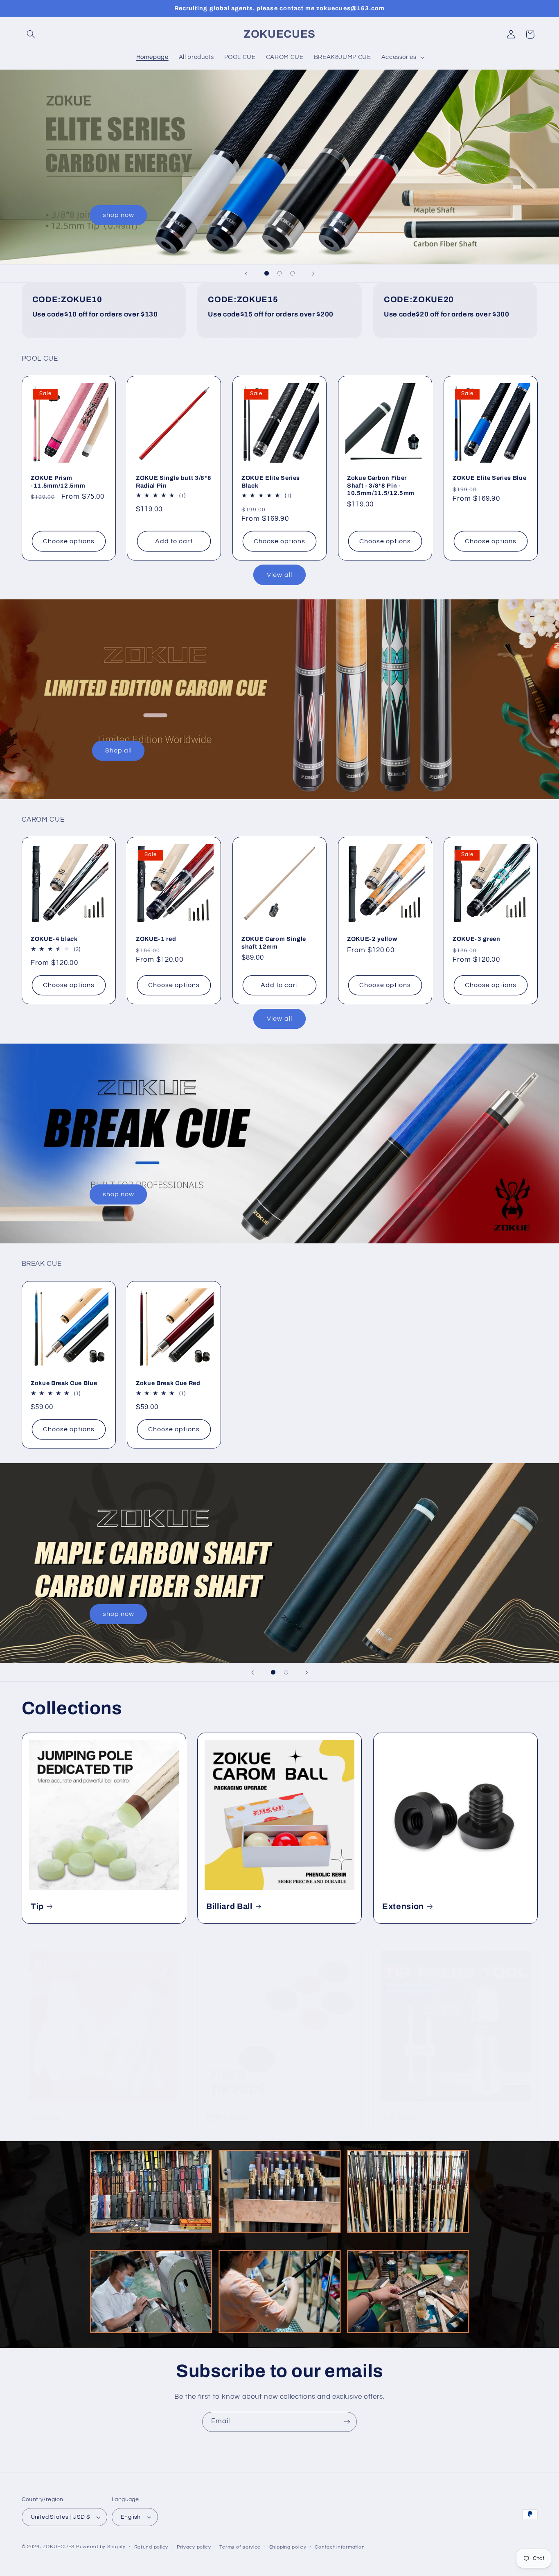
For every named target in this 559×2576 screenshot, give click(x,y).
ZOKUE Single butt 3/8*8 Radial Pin (174, 481)
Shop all (118, 750)
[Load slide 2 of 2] (286, 1672)
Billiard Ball (229, 1906)
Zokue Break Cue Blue (64, 1383)
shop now (118, 215)
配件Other (227, 2118)
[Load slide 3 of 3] (293, 273)
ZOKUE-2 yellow (372, 939)
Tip (37, 1906)
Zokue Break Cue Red (168, 1383)
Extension (403, 1906)
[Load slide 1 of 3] (267, 273)
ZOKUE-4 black (54, 939)
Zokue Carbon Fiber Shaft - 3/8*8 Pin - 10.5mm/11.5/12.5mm (381, 485)
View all (279, 574)
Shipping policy (288, 2547)
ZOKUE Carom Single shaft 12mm (274, 942)
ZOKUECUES (59, 2547)
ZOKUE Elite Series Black (271, 481)
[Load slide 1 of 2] (273, 1672)
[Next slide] (313, 273)
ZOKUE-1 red (156, 939)
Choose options (69, 541)
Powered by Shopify (101, 2547)
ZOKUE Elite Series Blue (489, 478)
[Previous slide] (246, 273)
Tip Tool (398, 2118)
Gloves (45, 2118)
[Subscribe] (347, 2422)
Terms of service (240, 2547)
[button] (31, 34)
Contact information (340, 2547)
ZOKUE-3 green (477, 939)
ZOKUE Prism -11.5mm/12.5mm (58, 481)
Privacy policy (194, 2547)
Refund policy (151, 2547)
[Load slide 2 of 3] (279, 273)
